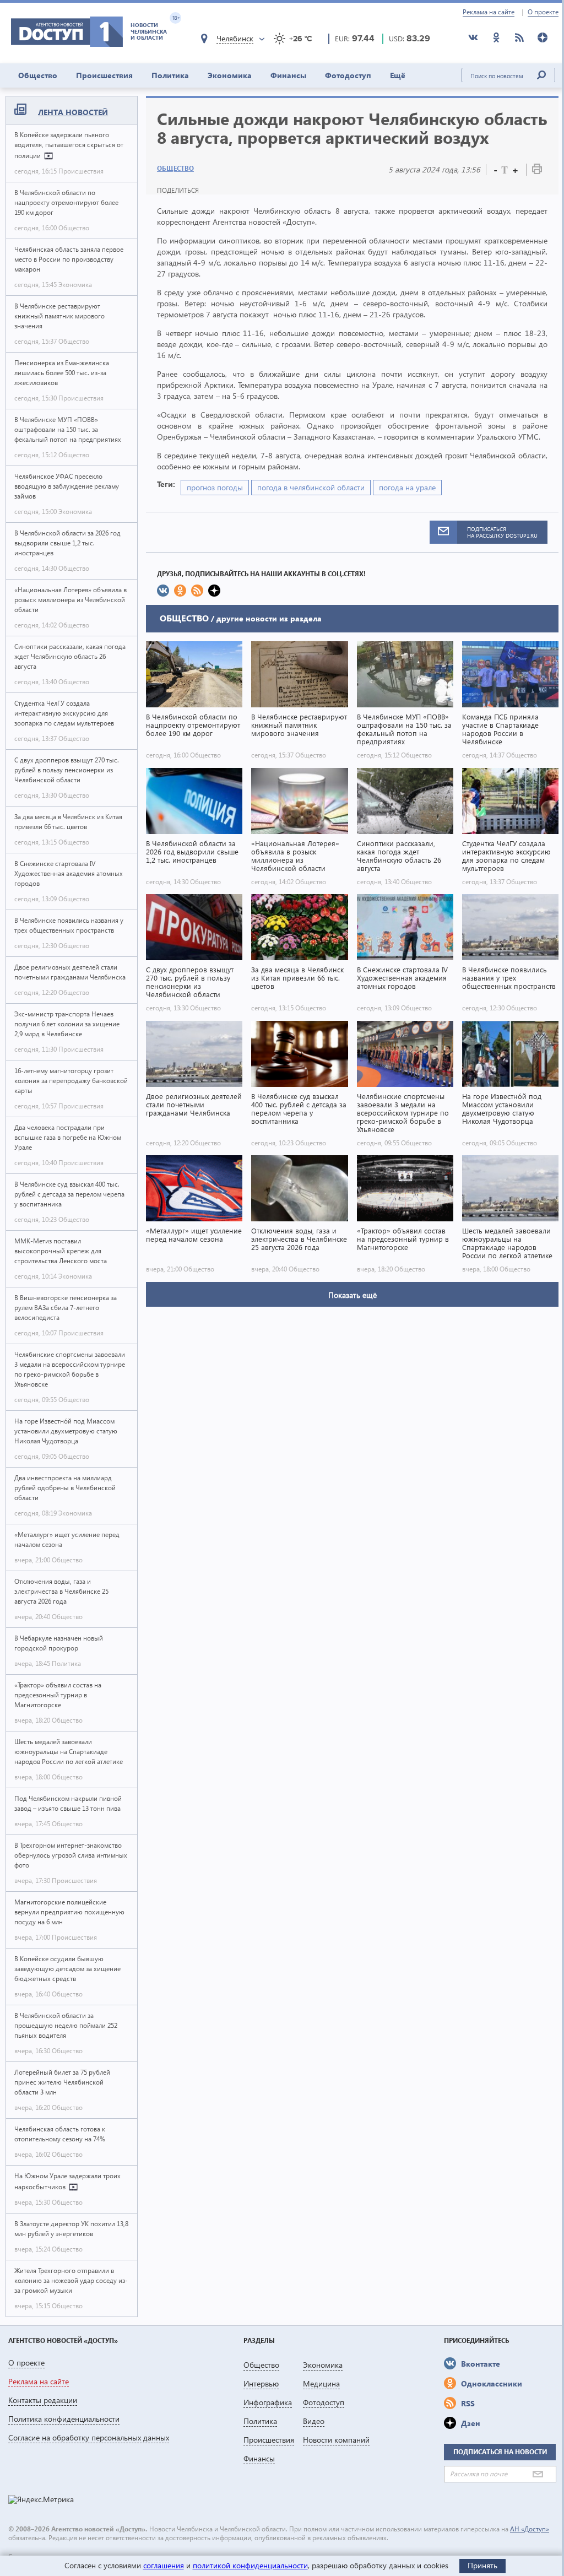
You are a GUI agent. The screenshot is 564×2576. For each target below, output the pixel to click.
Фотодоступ (348, 75)
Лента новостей (73, 112)
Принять (482, 2565)
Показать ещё (352, 1295)
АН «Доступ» (530, 2529)
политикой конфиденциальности (250, 2565)
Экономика (230, 75)
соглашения (164, 2565)
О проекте (543, 12)
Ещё (398, 75)
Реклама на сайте (489, 12)
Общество (38, 75)
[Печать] (537, 171)
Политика (170, 75)
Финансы (288, 75)
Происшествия (104, 75)
